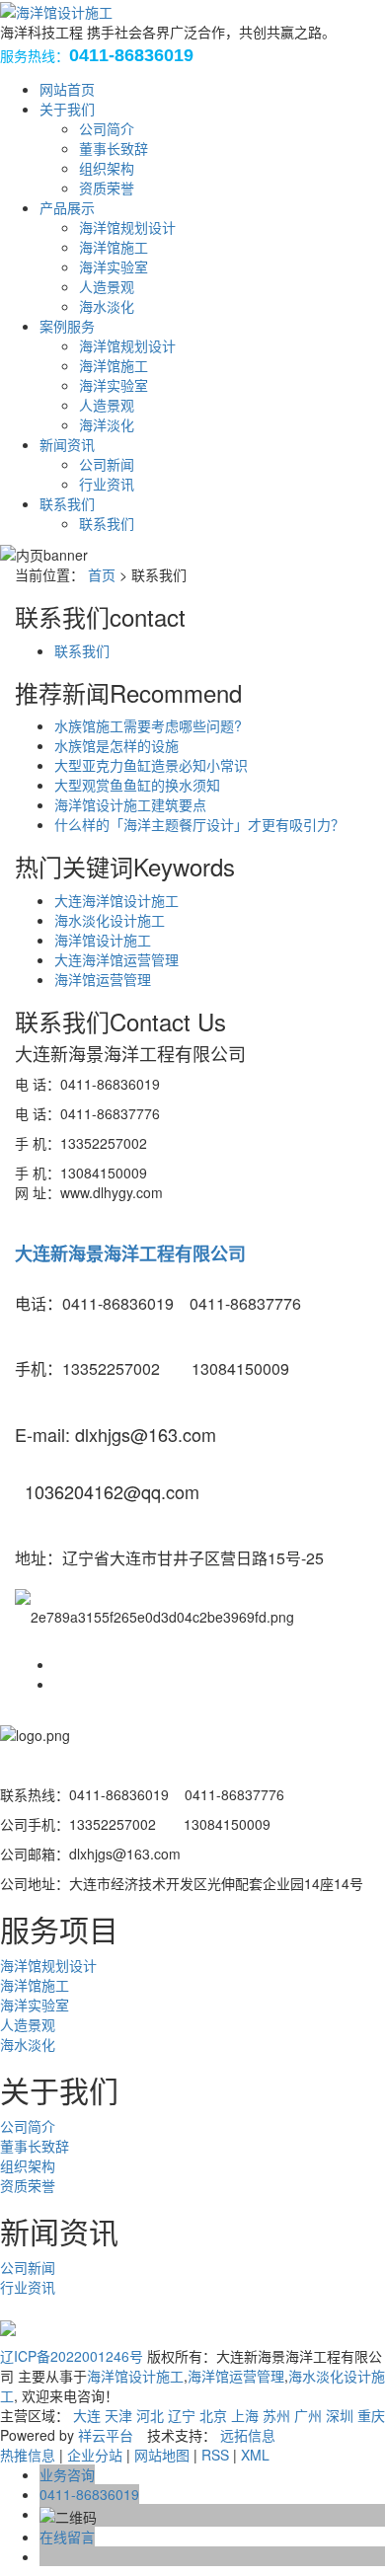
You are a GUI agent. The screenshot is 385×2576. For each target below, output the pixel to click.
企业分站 (95, 2455)
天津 (118, 2415)
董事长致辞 (114, 148)
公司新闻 (107, 464)
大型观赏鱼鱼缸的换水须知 (137, 785)
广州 (308, 2415)
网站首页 (67, 89)
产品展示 (67, 207)
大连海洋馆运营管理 (116, 959)
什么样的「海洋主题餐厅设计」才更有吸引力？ (199, 824)
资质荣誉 (107, 188)
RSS (215, 2455)
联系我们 (67, 503)
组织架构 (107, 168)
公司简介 (107, 128)
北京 (213, 2415)
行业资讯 (107, 484)
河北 (150, 2415)
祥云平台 (106, 2435)
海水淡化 (107, 306)
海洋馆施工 (114, 247)
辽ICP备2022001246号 (72, 2356)
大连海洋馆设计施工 (116, 900)
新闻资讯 (67, 444)
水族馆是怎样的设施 (116, 745)
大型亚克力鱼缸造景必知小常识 (151, 765)
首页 (102, 574)
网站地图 (162, 2455)
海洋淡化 (107, 424)
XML (255, 2455)
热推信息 (28, 2455)
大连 (87, 2415)
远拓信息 (248, 2435)
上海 (245, 2415)
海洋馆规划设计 (127, 227)
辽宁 (182, 2415)
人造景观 (107, 286)
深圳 (340, 2415)
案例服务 (67, 326)
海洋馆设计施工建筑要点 (130, 804)
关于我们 (67, 109)
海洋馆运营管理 (103, 979)
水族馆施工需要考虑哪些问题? (148, 725)
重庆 (371, 2415)
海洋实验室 (114, 266)
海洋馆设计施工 (103, 940)
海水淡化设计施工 (110, 920)
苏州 (276, 2415)
